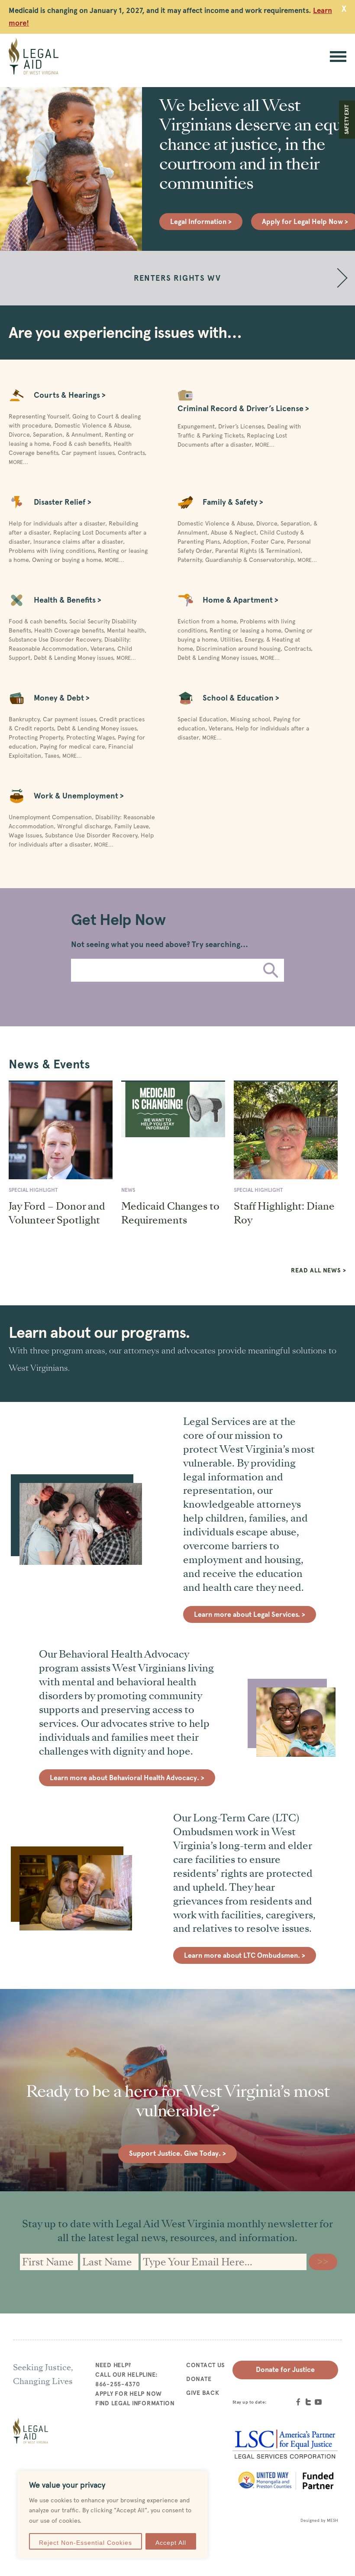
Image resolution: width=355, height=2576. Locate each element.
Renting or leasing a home (245, 630)
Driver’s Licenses (241, 426)
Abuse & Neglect (234, 532)
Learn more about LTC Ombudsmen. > (245, 1955)
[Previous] (17, 278)
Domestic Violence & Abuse (92, 425)
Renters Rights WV (177, 278)
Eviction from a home (207, 621)
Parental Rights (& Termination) (258, 551)
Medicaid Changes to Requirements (170, 1213)
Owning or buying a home (67, 560)
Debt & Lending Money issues (73, 658)
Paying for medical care (72, 746)
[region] (113, 2515)
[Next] (338, 278)
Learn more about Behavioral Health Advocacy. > (127, 1778)
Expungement (196, 426)
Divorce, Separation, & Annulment (55, 435)
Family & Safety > (233, 502)
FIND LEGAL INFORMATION (135, 2403)
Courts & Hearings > (70, 395)
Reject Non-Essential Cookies (86, 2543)
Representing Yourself (39, 416)
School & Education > (241, 698)
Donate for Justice (285, 2370)
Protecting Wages (90, 737)
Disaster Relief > (63, 502)
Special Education (202, 719)
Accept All (171, 2543)
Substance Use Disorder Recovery (55, 639)
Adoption (235, 542)
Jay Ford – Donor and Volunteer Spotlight (57, 1213)
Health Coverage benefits (69, 630)
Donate (199, 2379)
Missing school (250, 719)
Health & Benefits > (68, 600)
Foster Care (267, 542)
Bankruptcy (24, 719)
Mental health (126, 630)
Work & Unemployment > (79, 796)
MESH (332, 2520)
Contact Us (206, 2365)
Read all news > (319, 1270)
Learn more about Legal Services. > (250, 1614)
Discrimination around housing (238, 649)
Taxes (52, 756)
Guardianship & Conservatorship (250, 560)
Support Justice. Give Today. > (177, 2153)
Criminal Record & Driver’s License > (243, 408)
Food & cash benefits (81, 444)
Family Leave (131, 826)
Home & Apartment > (240, 600)
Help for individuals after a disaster (57, 523)
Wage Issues (25, 835)
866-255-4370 (118, 2384)
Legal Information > (201, 222)
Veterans (102, 649)
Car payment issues (88, 453)
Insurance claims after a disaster (78, 542)
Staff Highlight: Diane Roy (284, 1213)
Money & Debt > (62, 698)
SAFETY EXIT (347, 120)
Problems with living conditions (52, 551)
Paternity (190, 560)
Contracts (131, 453)
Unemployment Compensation (50, 817)
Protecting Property (36, 737)
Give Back (203, 2393)
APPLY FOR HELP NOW (129, 2394)
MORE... (18, 462)
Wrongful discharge (84, 826)
